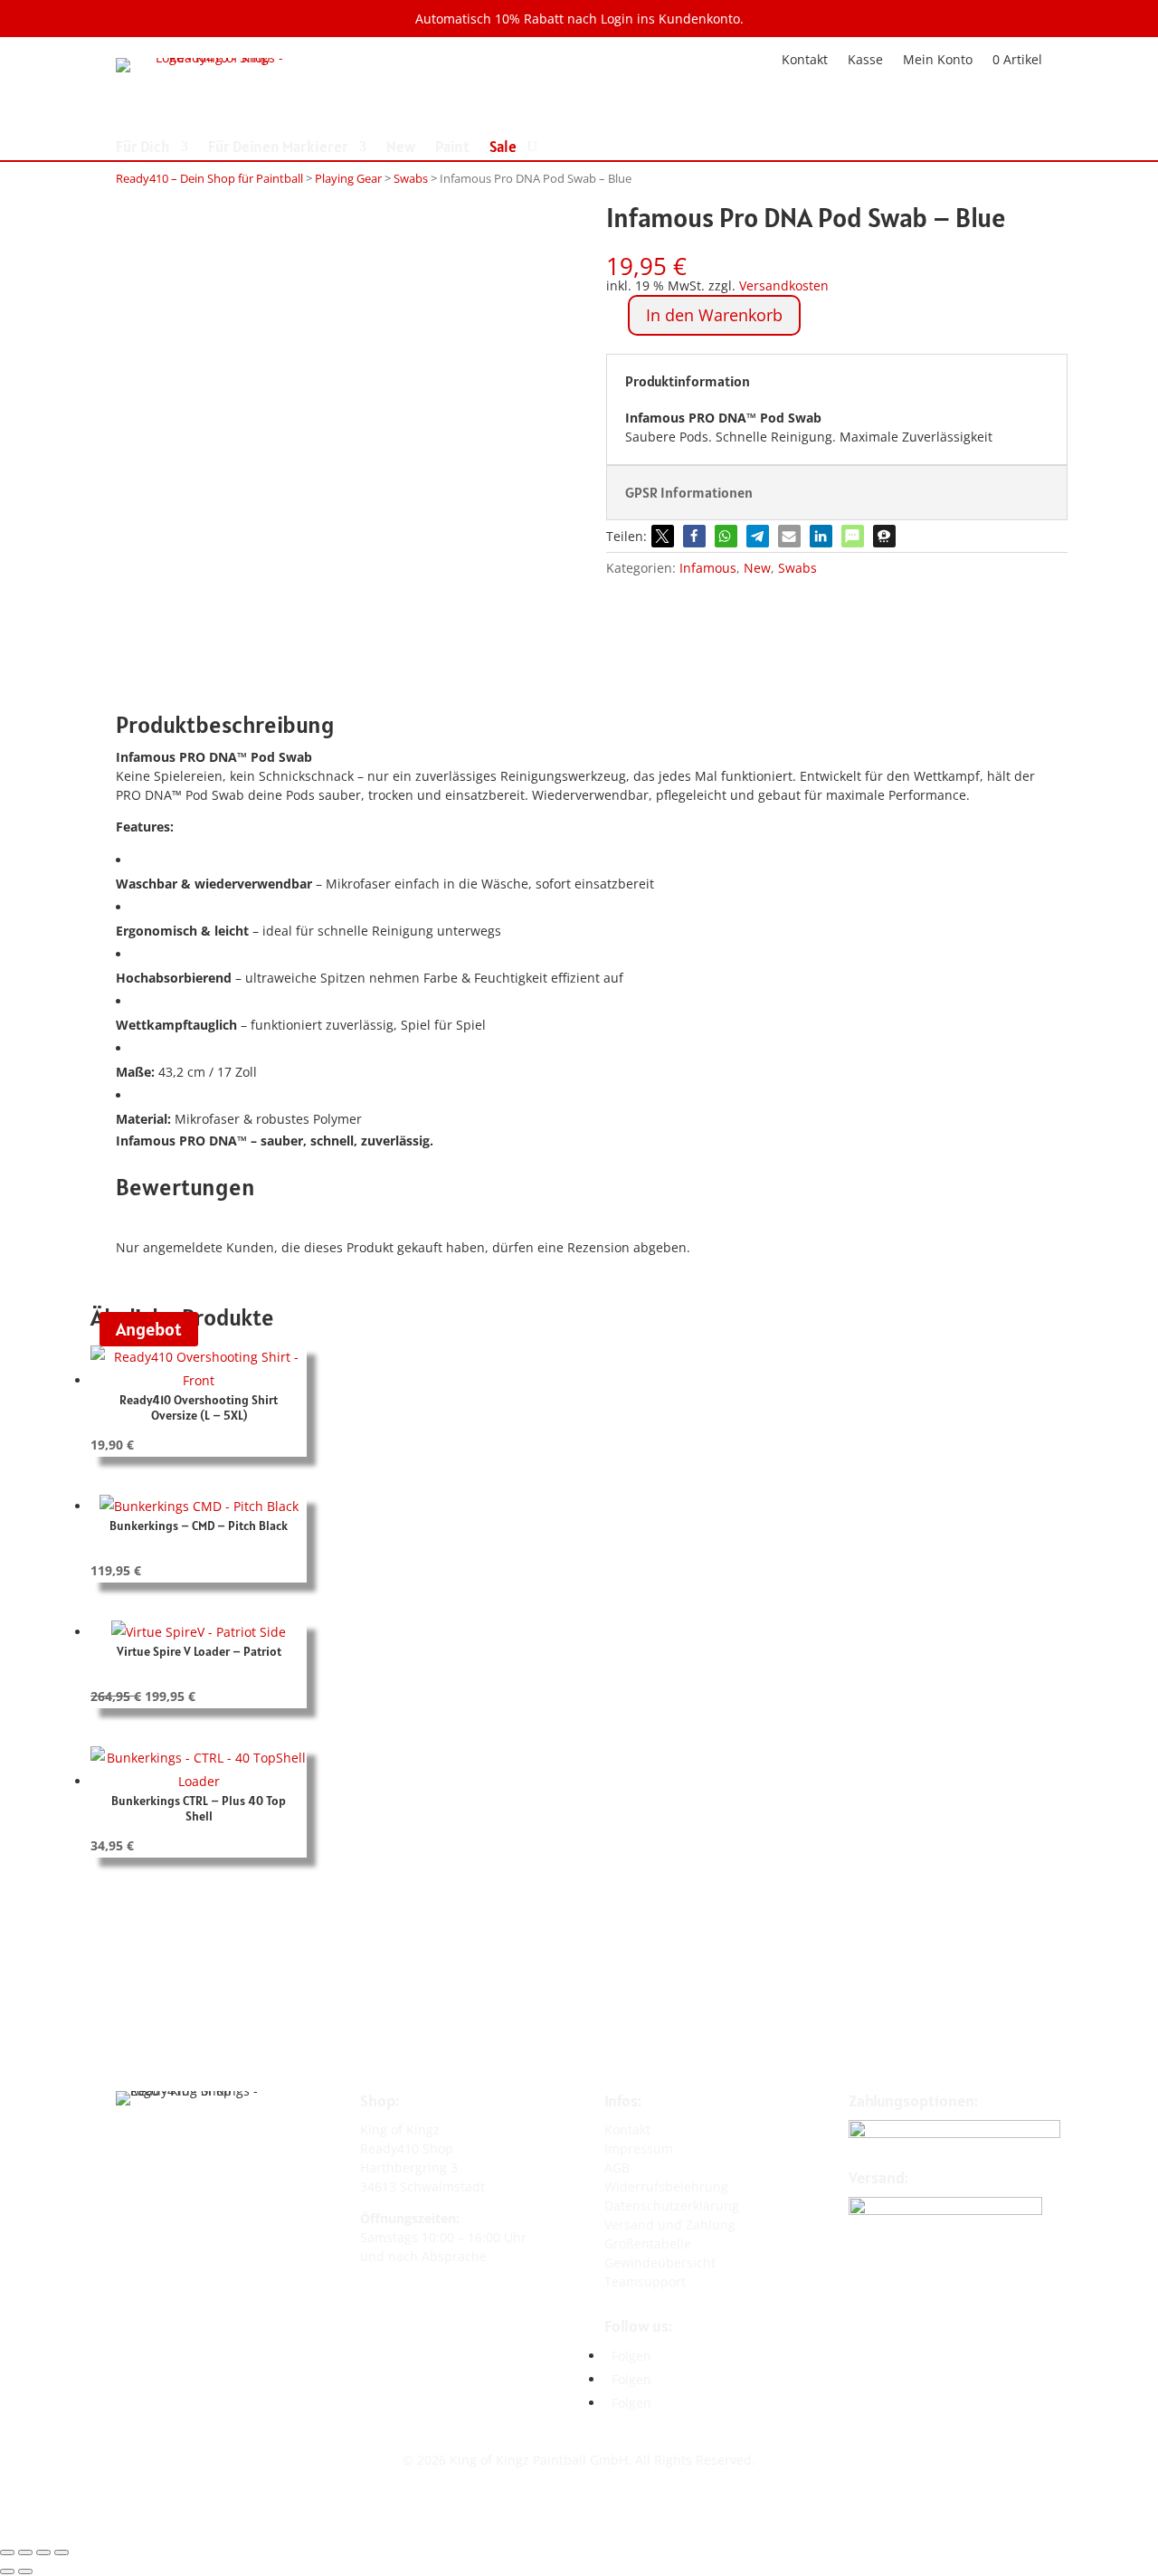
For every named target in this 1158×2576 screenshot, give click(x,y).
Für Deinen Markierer (278, 148)
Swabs (411, 178)
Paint (452, 148)
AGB (617, 2167)
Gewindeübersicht (660, 2262)
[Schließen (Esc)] (62, 2552)
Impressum (639, 2148)
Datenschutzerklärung (672, 2205)
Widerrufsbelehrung (666, 2186)
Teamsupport (645, 2281)
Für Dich (143, 148)
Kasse (865, 58)
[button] (663, 536)
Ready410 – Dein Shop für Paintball (209, 178)
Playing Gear (348, 178)
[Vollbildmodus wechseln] (25, 2552)
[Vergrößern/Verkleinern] (7, 2552)
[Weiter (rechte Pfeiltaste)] (25, 2571)
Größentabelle (648, 2243)
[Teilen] (43, 2552)
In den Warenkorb (714, 315)
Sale (503, 148)
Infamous (708, 568)
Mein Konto (938, 58)
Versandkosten (784, 285)
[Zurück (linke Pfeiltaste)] (7, 2571)
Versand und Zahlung (670, 2224)
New (401, 148)
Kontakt (805, 58)
